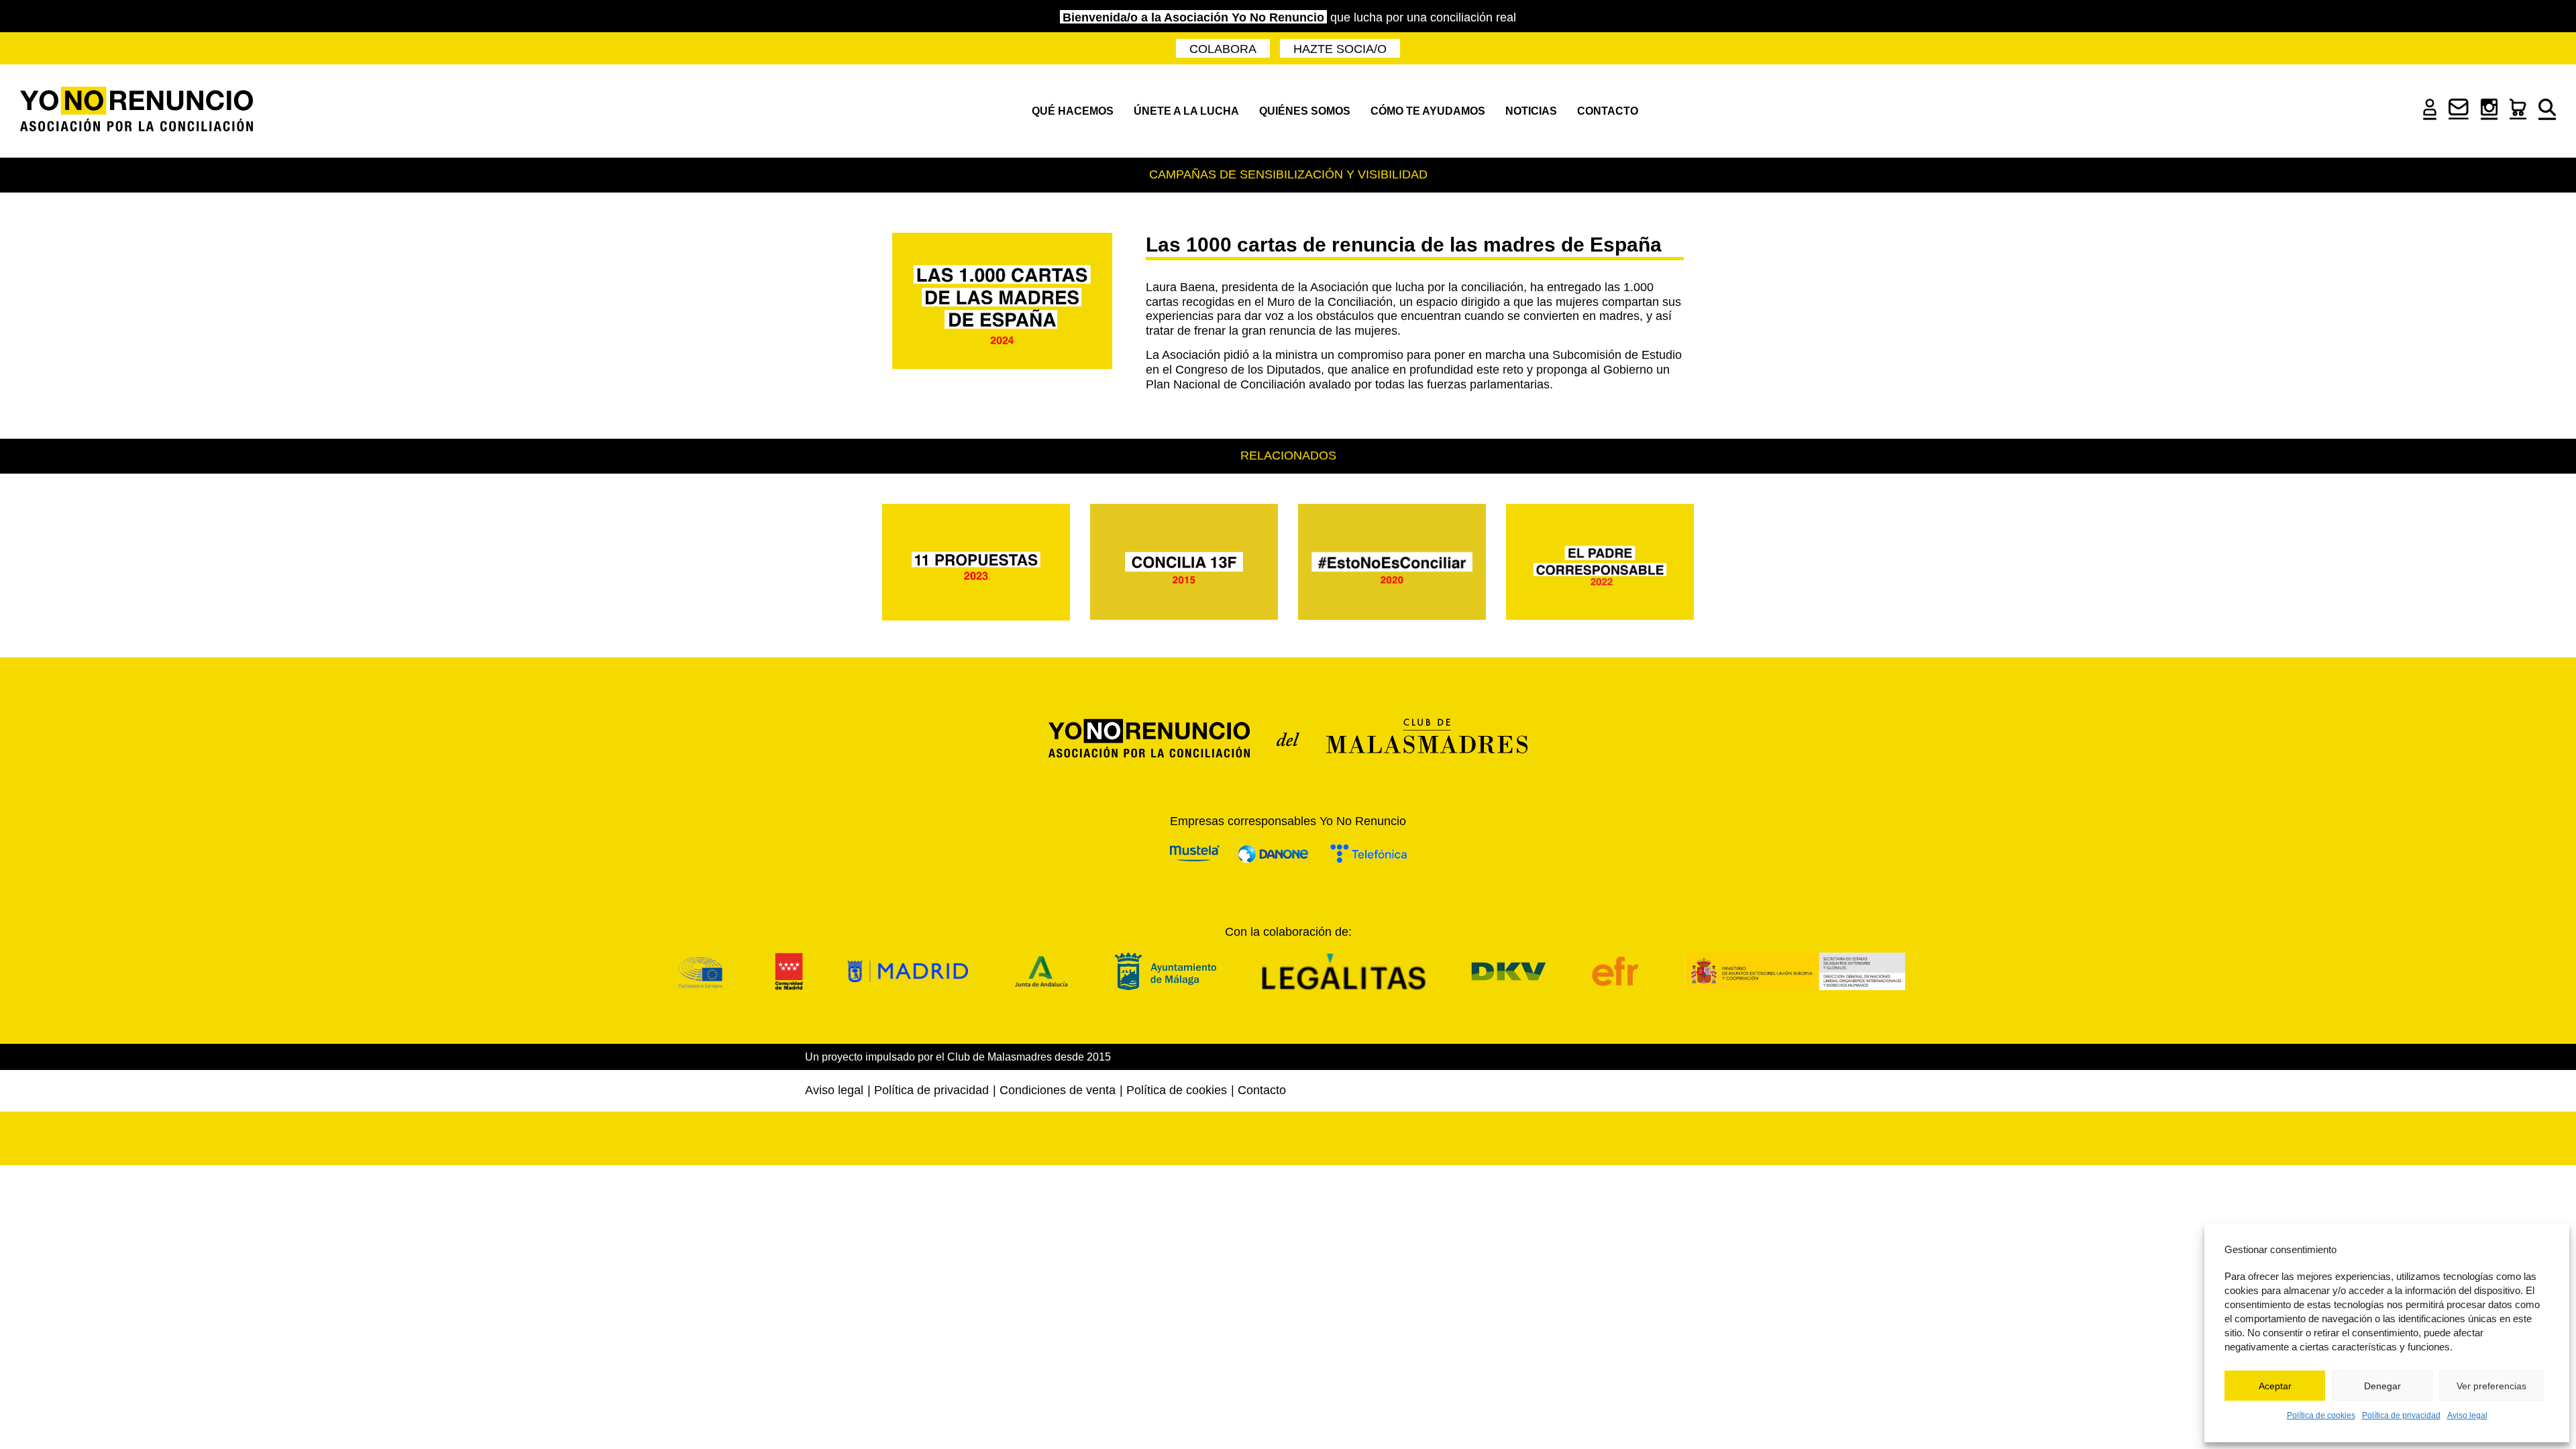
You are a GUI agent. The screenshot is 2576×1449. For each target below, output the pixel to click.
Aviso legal (2467, 1415)
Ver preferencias (2491, 1386)
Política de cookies (2321, 1415)
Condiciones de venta (1058, 1090)
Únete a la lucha (1186, 111)
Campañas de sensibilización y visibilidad (1288, 174)
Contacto (1608, 111)
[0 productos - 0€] (2518, 115)
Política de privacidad (2401, 1415)
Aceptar (2275, 1386)
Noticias (1531, 111)
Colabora (1223, 49)
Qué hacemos (1073, 111)
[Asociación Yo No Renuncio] (137, 111)
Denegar (2382, 1386)
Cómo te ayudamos (1428, 111)
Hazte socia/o (1340, 49)
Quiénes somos (1305, 111)
